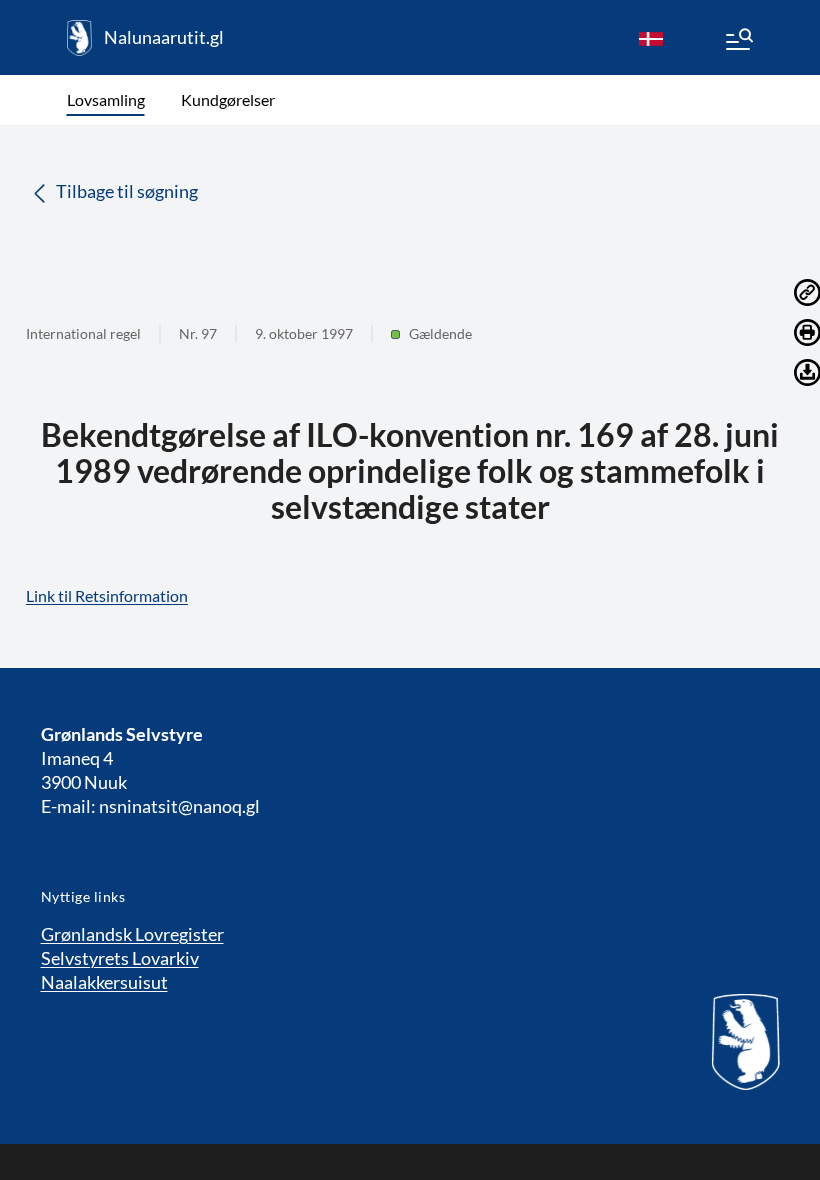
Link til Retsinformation (107, 595)
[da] (651, 38)
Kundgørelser (228, 99)
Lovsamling (106, 99)
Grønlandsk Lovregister (132, 934)
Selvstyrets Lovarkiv (120, 958)
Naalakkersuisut (104, 982)
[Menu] (738, 42)
